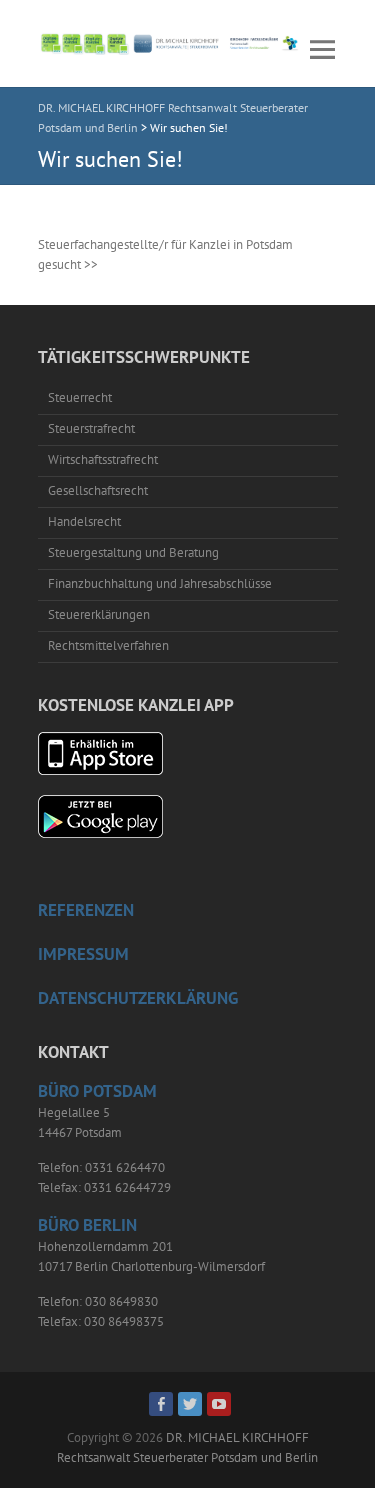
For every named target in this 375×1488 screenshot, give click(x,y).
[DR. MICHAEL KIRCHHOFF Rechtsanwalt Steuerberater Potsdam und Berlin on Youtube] (219, 1404)
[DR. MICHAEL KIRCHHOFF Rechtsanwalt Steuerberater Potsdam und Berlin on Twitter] (190, 1404)
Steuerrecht (80, 397)
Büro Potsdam (97, 1091)
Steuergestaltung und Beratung (133, 552)
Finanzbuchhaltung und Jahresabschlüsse (160, 583)
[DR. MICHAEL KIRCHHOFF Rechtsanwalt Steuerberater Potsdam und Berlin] (170, 43)
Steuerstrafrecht (91, 428)
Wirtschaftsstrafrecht (103, 459)
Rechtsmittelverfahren (108, 645)
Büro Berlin (87, 1225)
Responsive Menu (323, 49)
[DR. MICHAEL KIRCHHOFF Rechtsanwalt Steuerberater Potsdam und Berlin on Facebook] (161, 1404)
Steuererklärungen (99, 614)
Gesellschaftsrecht (98, 490)
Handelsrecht (84, 521)
